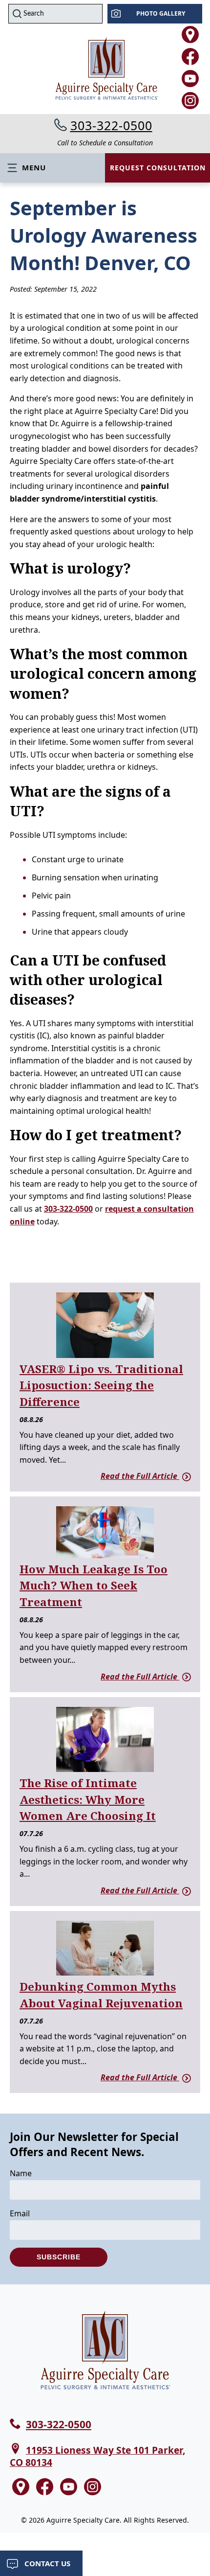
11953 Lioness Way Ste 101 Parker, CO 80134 (97, 2456)
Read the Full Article (140, 1476)
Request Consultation (158, 168)
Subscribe (59, 2257)
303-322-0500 (111, 125)
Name (21, 2173)
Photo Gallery (161, 13)
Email (20, 2213)
